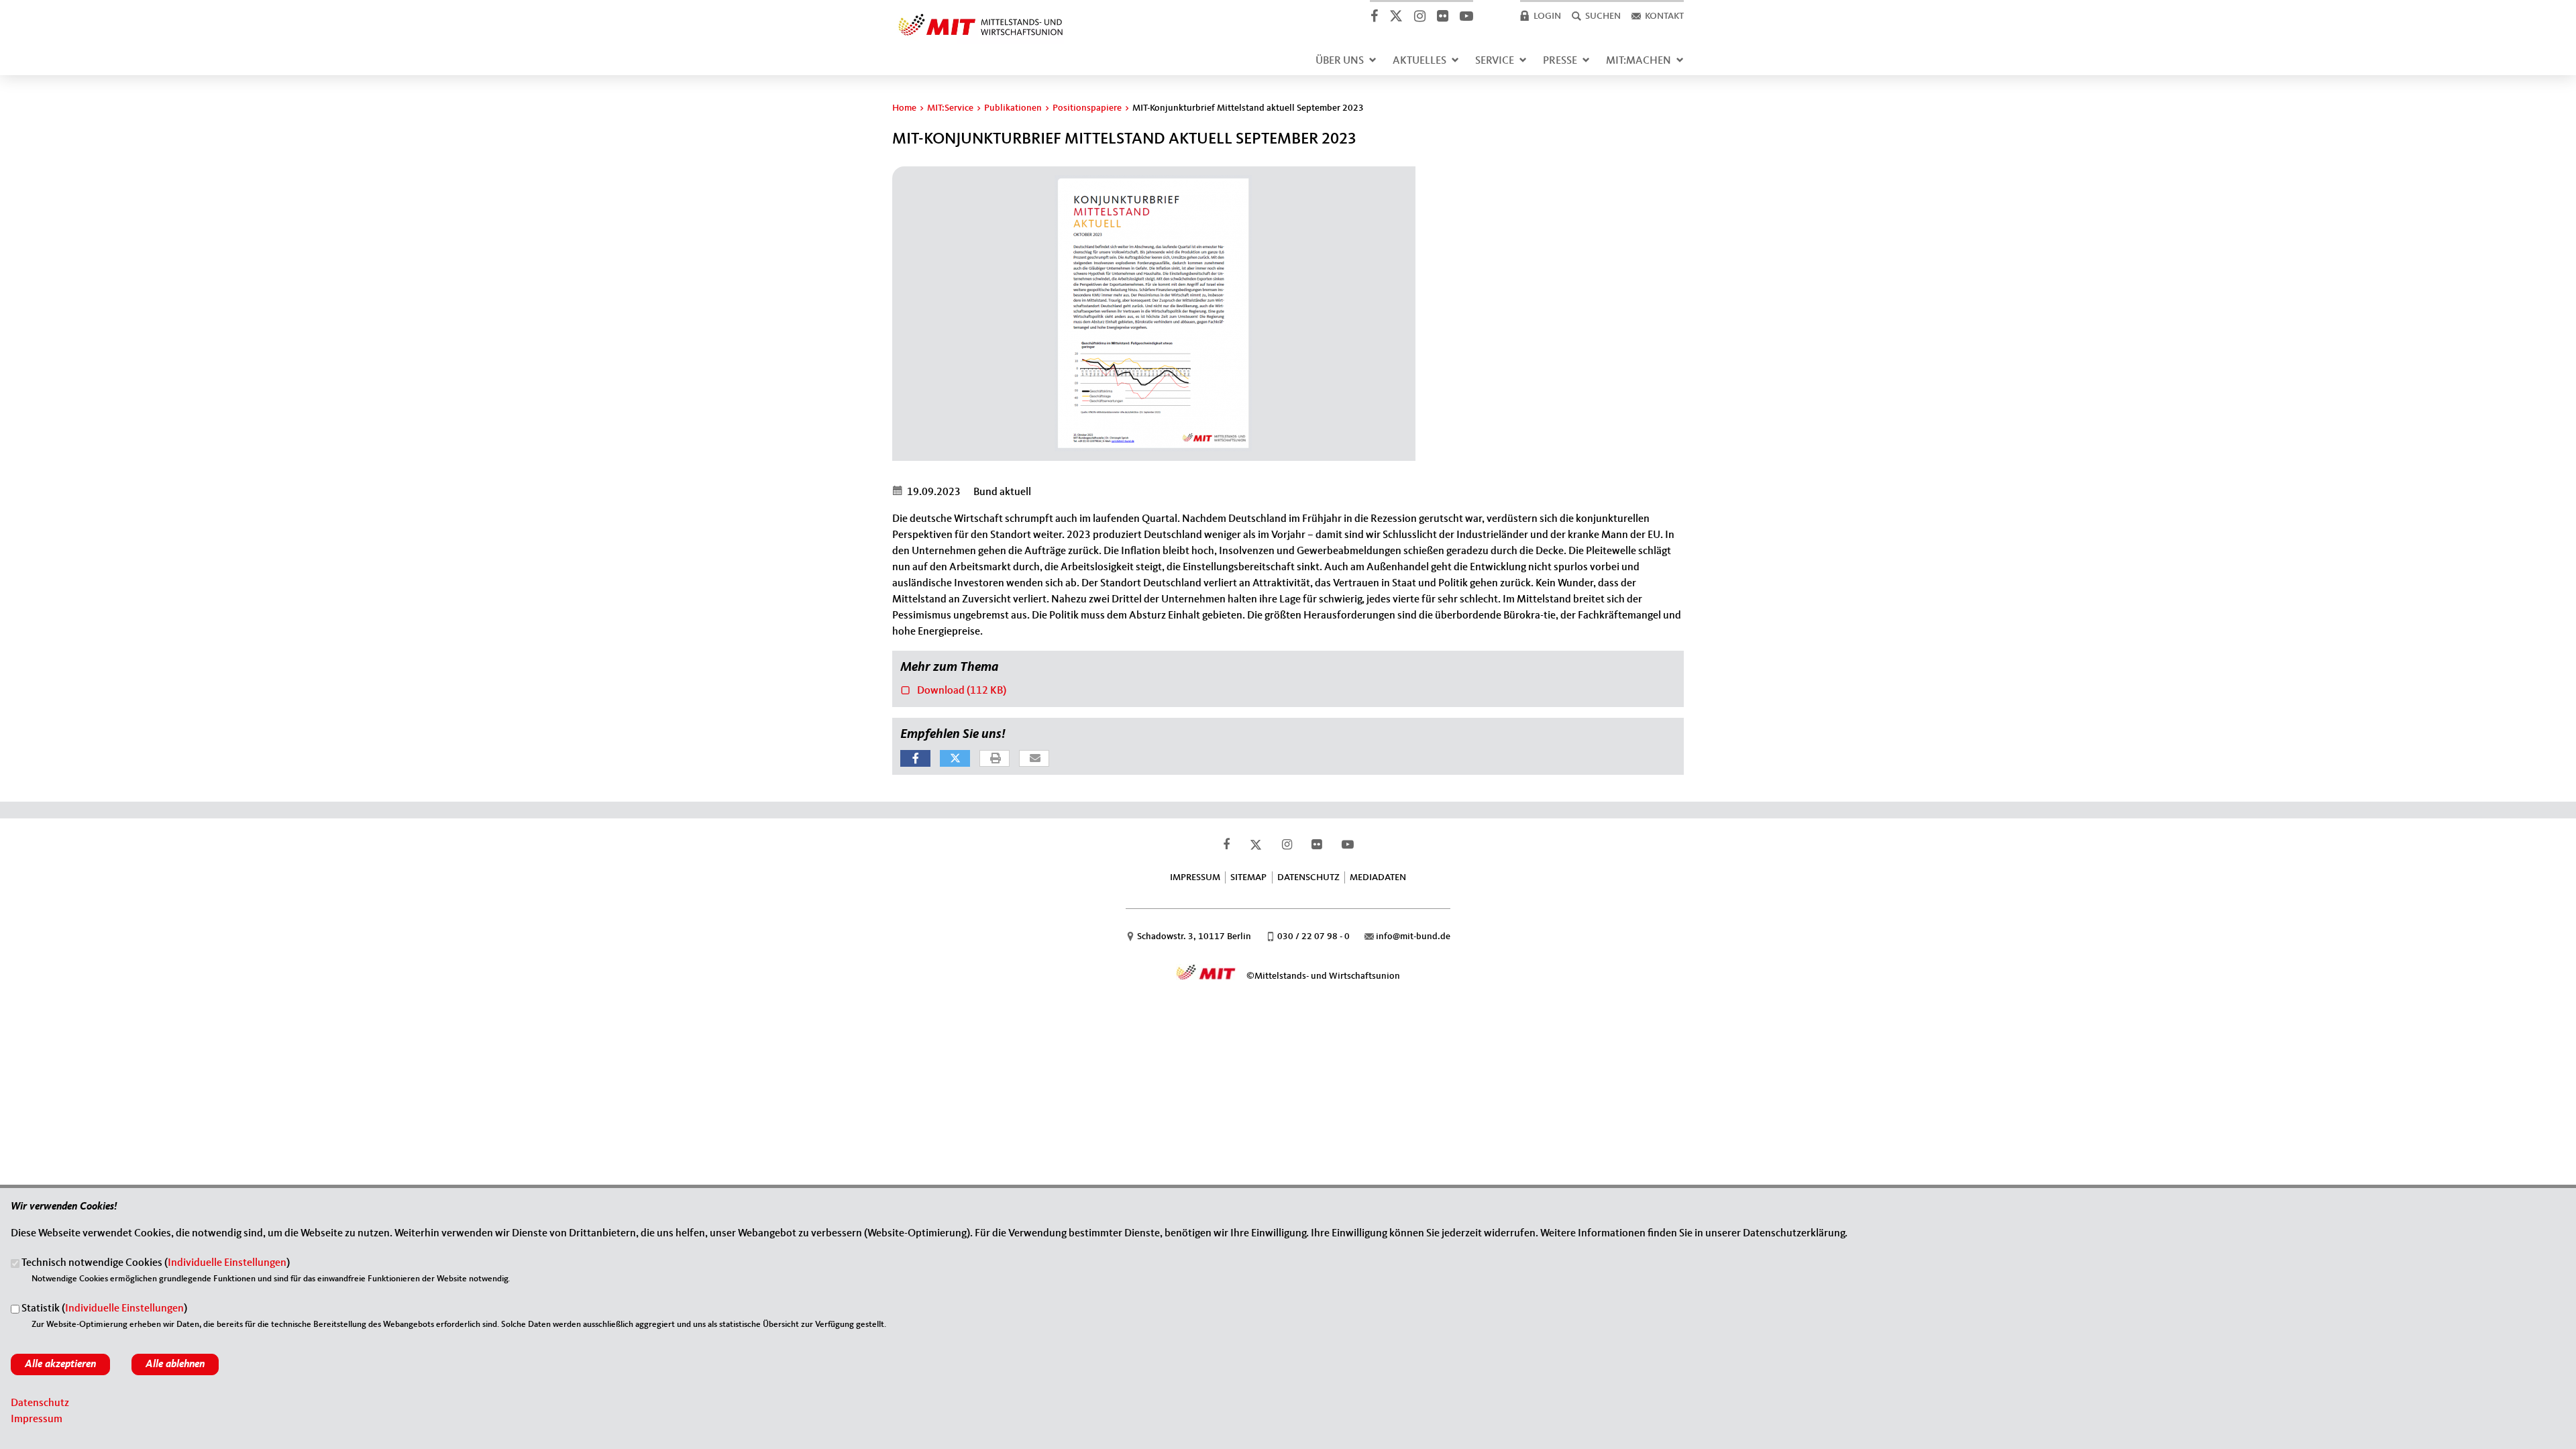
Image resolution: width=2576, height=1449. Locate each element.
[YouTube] (1466, 16)
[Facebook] (1374, 16)
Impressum (1195, 877)
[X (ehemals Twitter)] (1396, 16)
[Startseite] (981, 16)
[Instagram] (1419, 16)
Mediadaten (1378, 877)
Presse (1560, 61)
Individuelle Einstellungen (227, 1264)
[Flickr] (1442, 16)
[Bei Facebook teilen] (915, 758)
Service (1495, 61)
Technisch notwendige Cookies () (156, 1264)
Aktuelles (1419, 61)
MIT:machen (1639, 61)
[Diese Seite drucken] (995, 759)
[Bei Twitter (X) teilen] (955, 758)
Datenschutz (1308, 877)
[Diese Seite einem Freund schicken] (1035, 759)
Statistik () (104, 1309)
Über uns (1340, 61)
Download (953, 690)
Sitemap (1248, 877)
